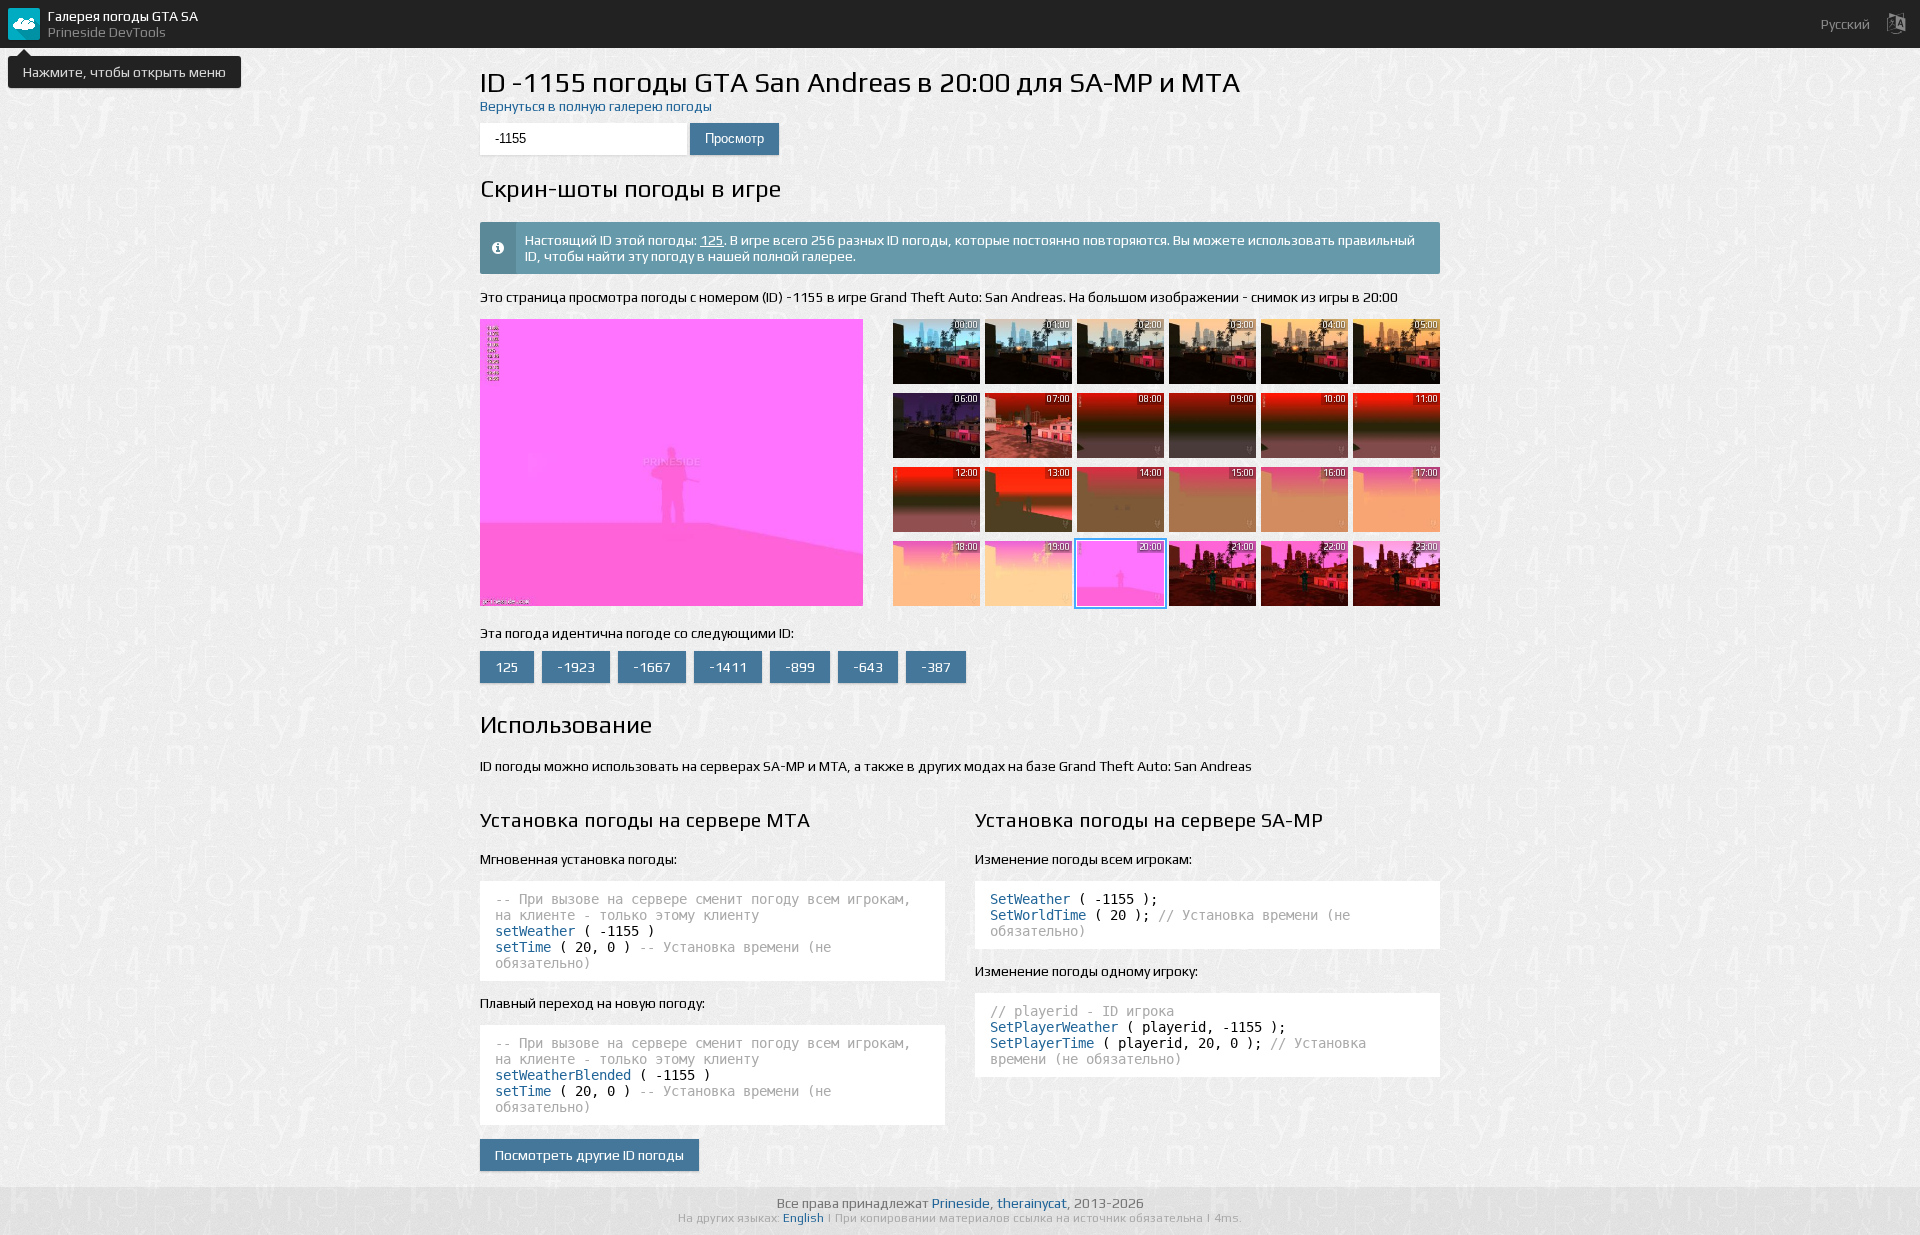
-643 (868, 667)
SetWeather (1030, 899)
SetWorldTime (1038, 915)
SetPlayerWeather (1054, 1027)
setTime (523, 947)
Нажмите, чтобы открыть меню (124, 72)
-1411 (728, 667)
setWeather (535, 931)
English (805, 1218)
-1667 (652, 667)
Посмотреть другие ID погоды (589, 1155)
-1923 (576, 667)
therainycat (1032, 1203)
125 (712, 240)
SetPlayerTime (1042, 1043)
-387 (936, 667)
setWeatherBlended (563, 1075)
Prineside (961, 1203)
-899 (800, 667)
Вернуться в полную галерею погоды (596, 106)
